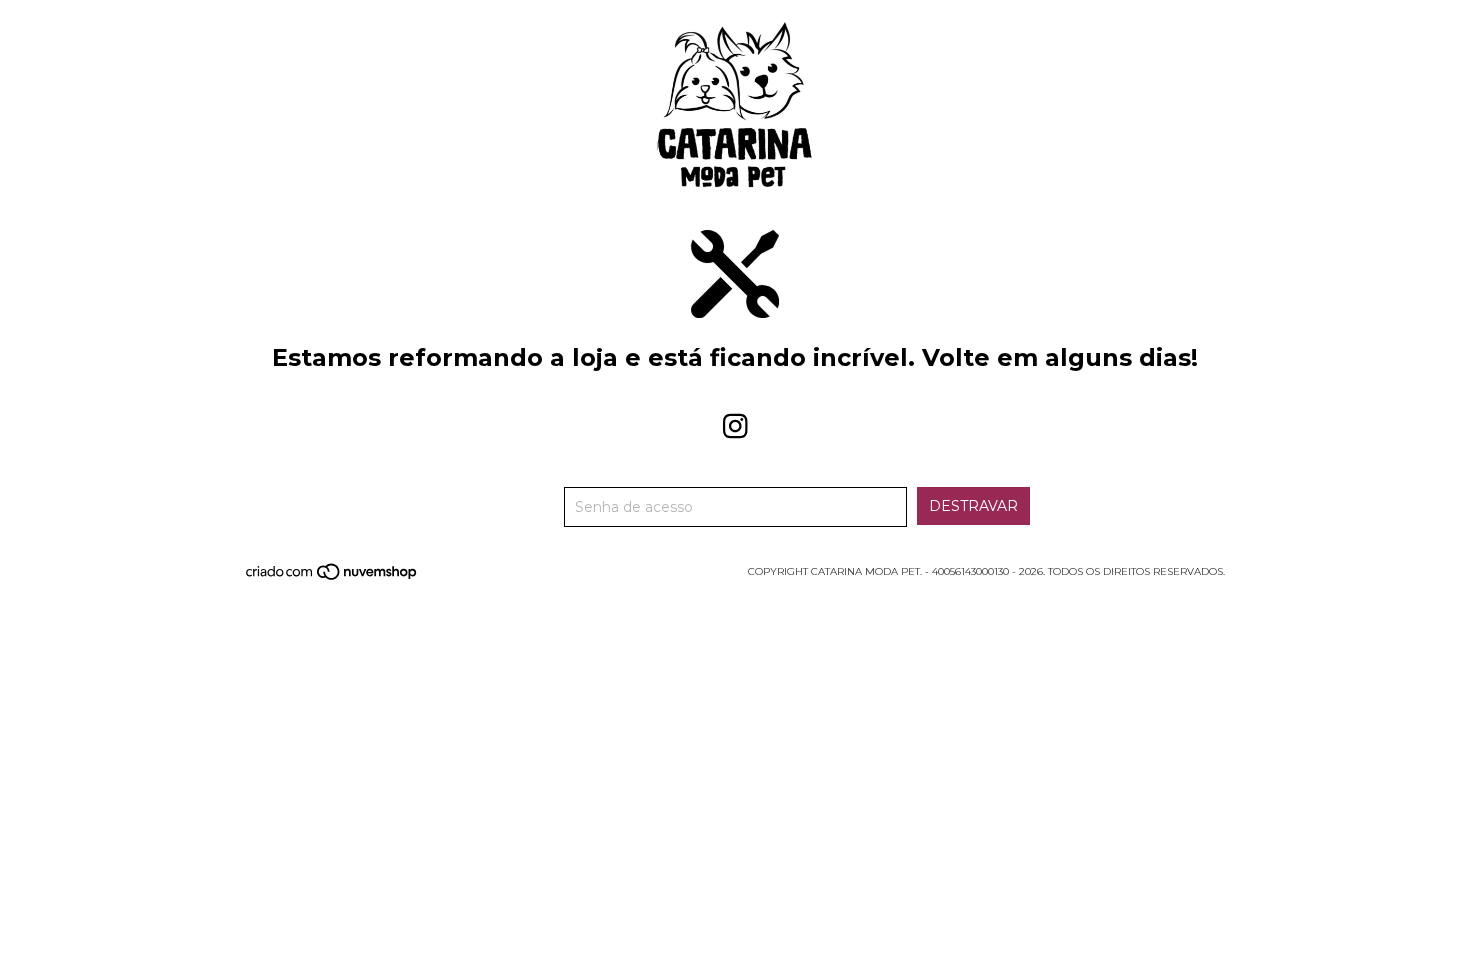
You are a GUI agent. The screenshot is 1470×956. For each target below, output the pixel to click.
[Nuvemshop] (332, 577)
